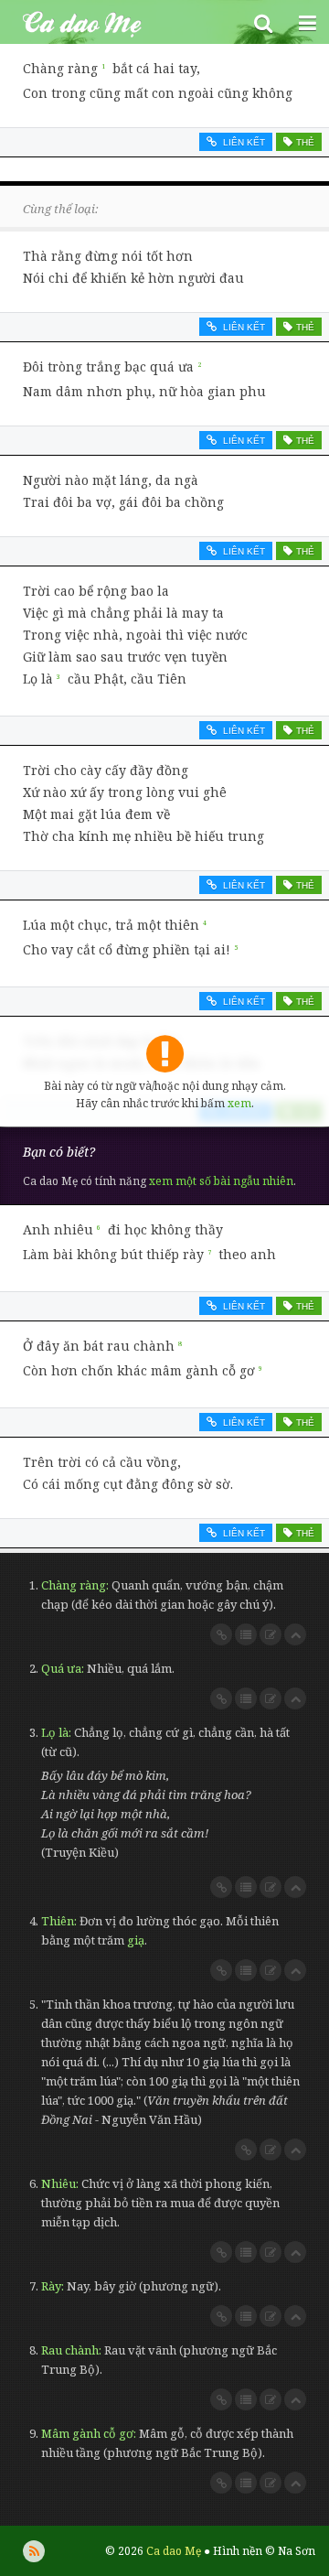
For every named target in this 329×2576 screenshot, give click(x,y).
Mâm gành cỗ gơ (87, 2433)
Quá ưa (61, 1668)
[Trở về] (295, 1634)
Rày (51, 2286)
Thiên (58, 1921)
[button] (263, 22)
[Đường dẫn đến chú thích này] (221, 1634)
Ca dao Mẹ (121, 22)
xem (239, 1103)
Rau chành (70, 2350)
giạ (136, 1940)
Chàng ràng (74, 1585)
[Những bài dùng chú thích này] (246, 1634)
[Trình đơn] (307, 22)
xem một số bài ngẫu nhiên (221, 1181)
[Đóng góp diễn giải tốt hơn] (271, 1634)
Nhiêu (58, 2183)
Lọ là (55, 1732)
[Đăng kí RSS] (34, 2551)
